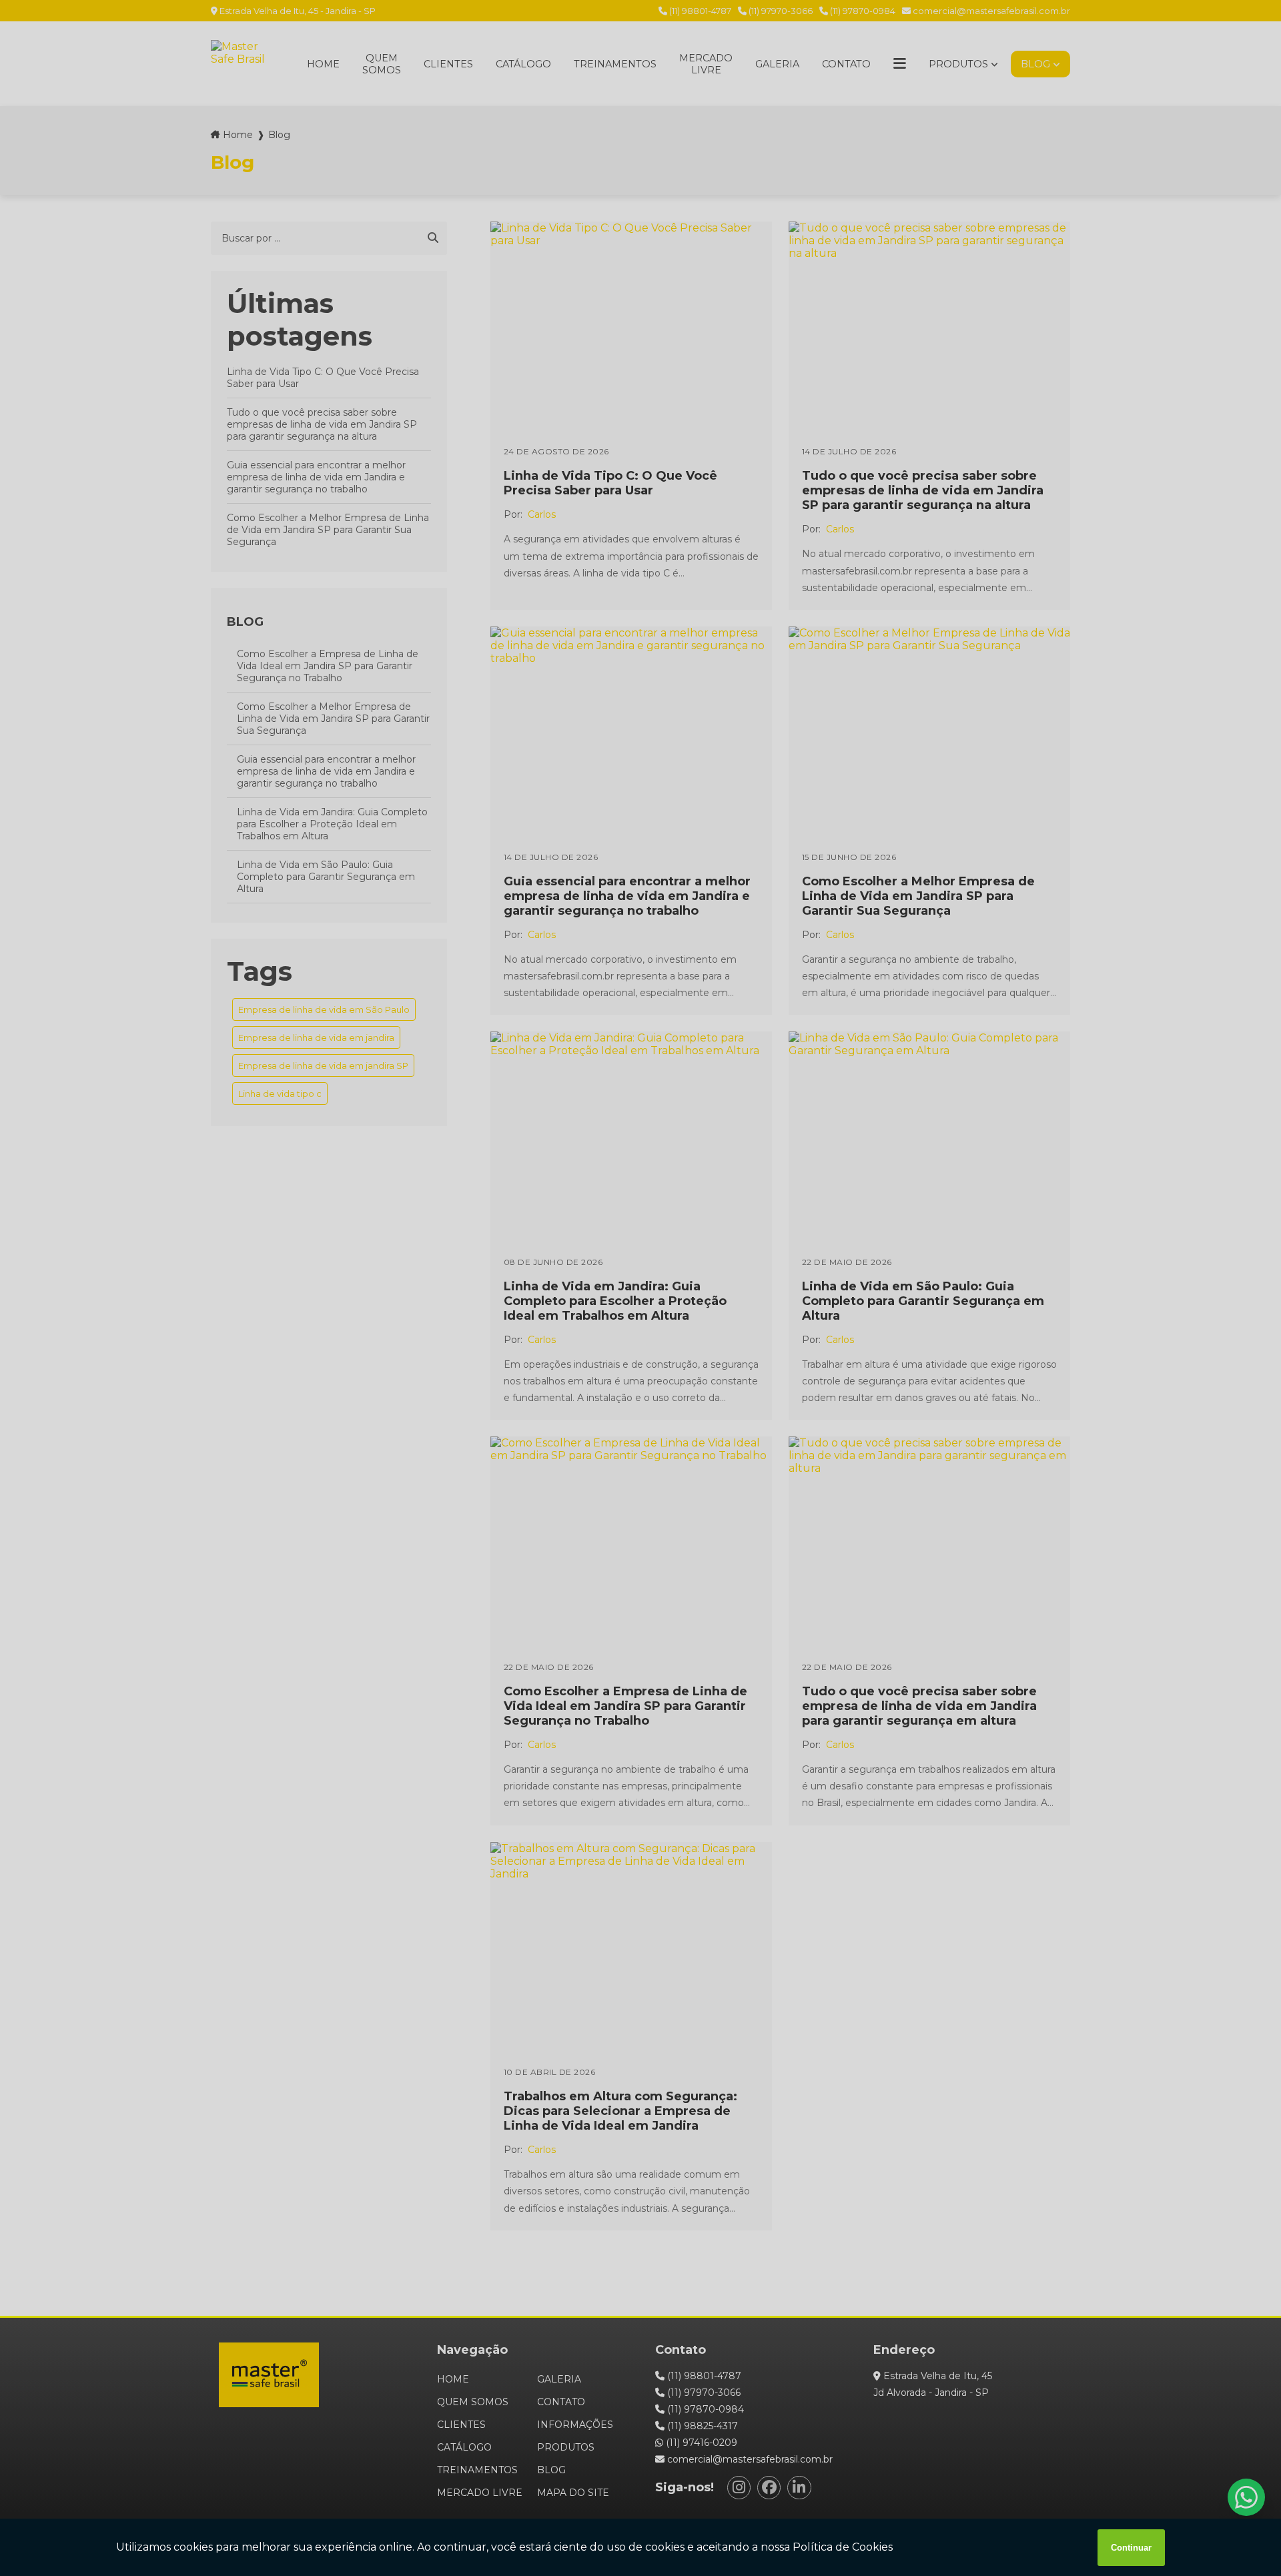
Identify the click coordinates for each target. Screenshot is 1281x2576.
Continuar (1131, 2548)
